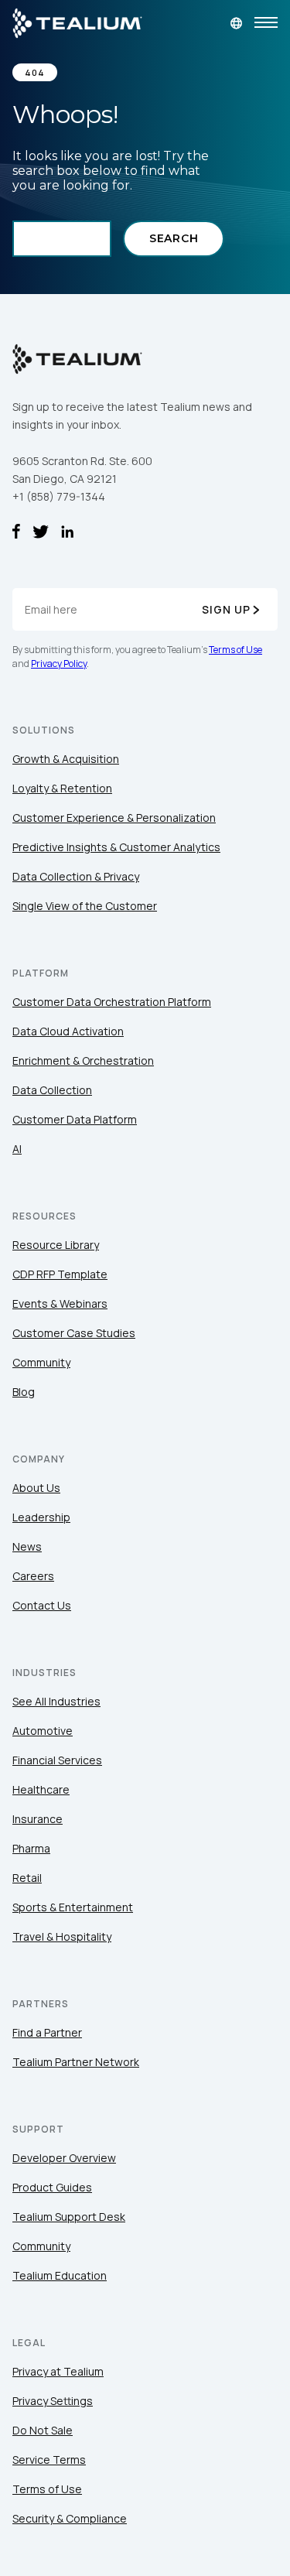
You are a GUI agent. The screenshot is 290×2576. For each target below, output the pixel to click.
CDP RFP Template (60, 1274)
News (27, 1546)
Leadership (41, 1517)
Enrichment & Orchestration (83, 1061)
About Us (36, 1488)
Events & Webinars (60, 1303)
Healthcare (41, 1789)
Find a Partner (47, 2032)
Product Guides (52, 2187)
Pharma (31, 1848)
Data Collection (52, 1090)
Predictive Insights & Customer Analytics (116, 847)
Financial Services (57, 1760)
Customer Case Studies (74, 1333)
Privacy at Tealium (58, 2371)
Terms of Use (235, 650)
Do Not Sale (43, 2430)
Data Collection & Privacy (76, 876)
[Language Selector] (236, 23)
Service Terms (49, 2460)
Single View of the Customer (85, 906)
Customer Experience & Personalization (114, 818)
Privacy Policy (59, 664)
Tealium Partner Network (76, 2062)
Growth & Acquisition (66, 759)
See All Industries (56, 1701)
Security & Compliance (70, 2518)
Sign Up (226, 609)
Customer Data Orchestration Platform (112, 1002)
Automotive (43, 1731)
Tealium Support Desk (69, 2217)
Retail (27, 1878)
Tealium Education (60, 2275)
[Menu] (266, 23)
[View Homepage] (77, 23)
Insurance (38, 1819)
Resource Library (56, 1245)
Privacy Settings (53, 2401)
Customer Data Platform (75, 1119)
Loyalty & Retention (62, 788)
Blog (24, 1392)
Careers (33, 1576)
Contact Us (42, 1605)
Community (41, 1362)
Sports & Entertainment (73, 1907)
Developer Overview (64, 2158)
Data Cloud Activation (68, 1031)
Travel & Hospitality (62, 1936)
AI (17, 1149)
